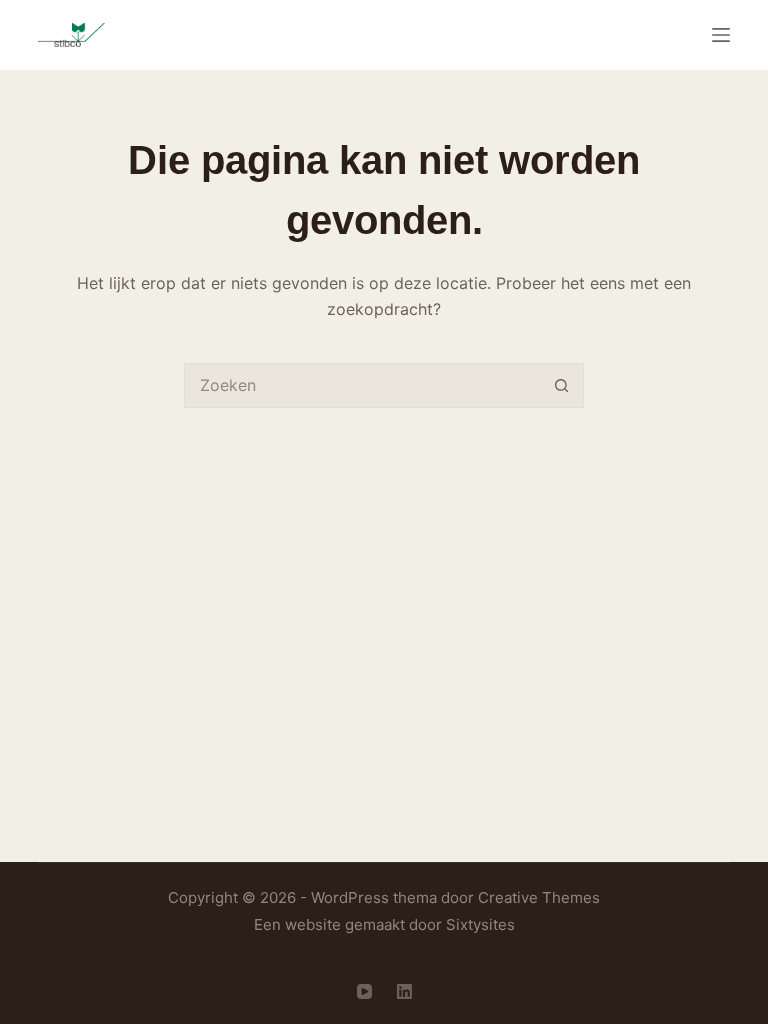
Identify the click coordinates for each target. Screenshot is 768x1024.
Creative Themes (539, 897)
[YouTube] (364, 991)
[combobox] (362, 385)
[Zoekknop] (561, 385)
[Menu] (721, 35)
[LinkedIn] (404, 991)
